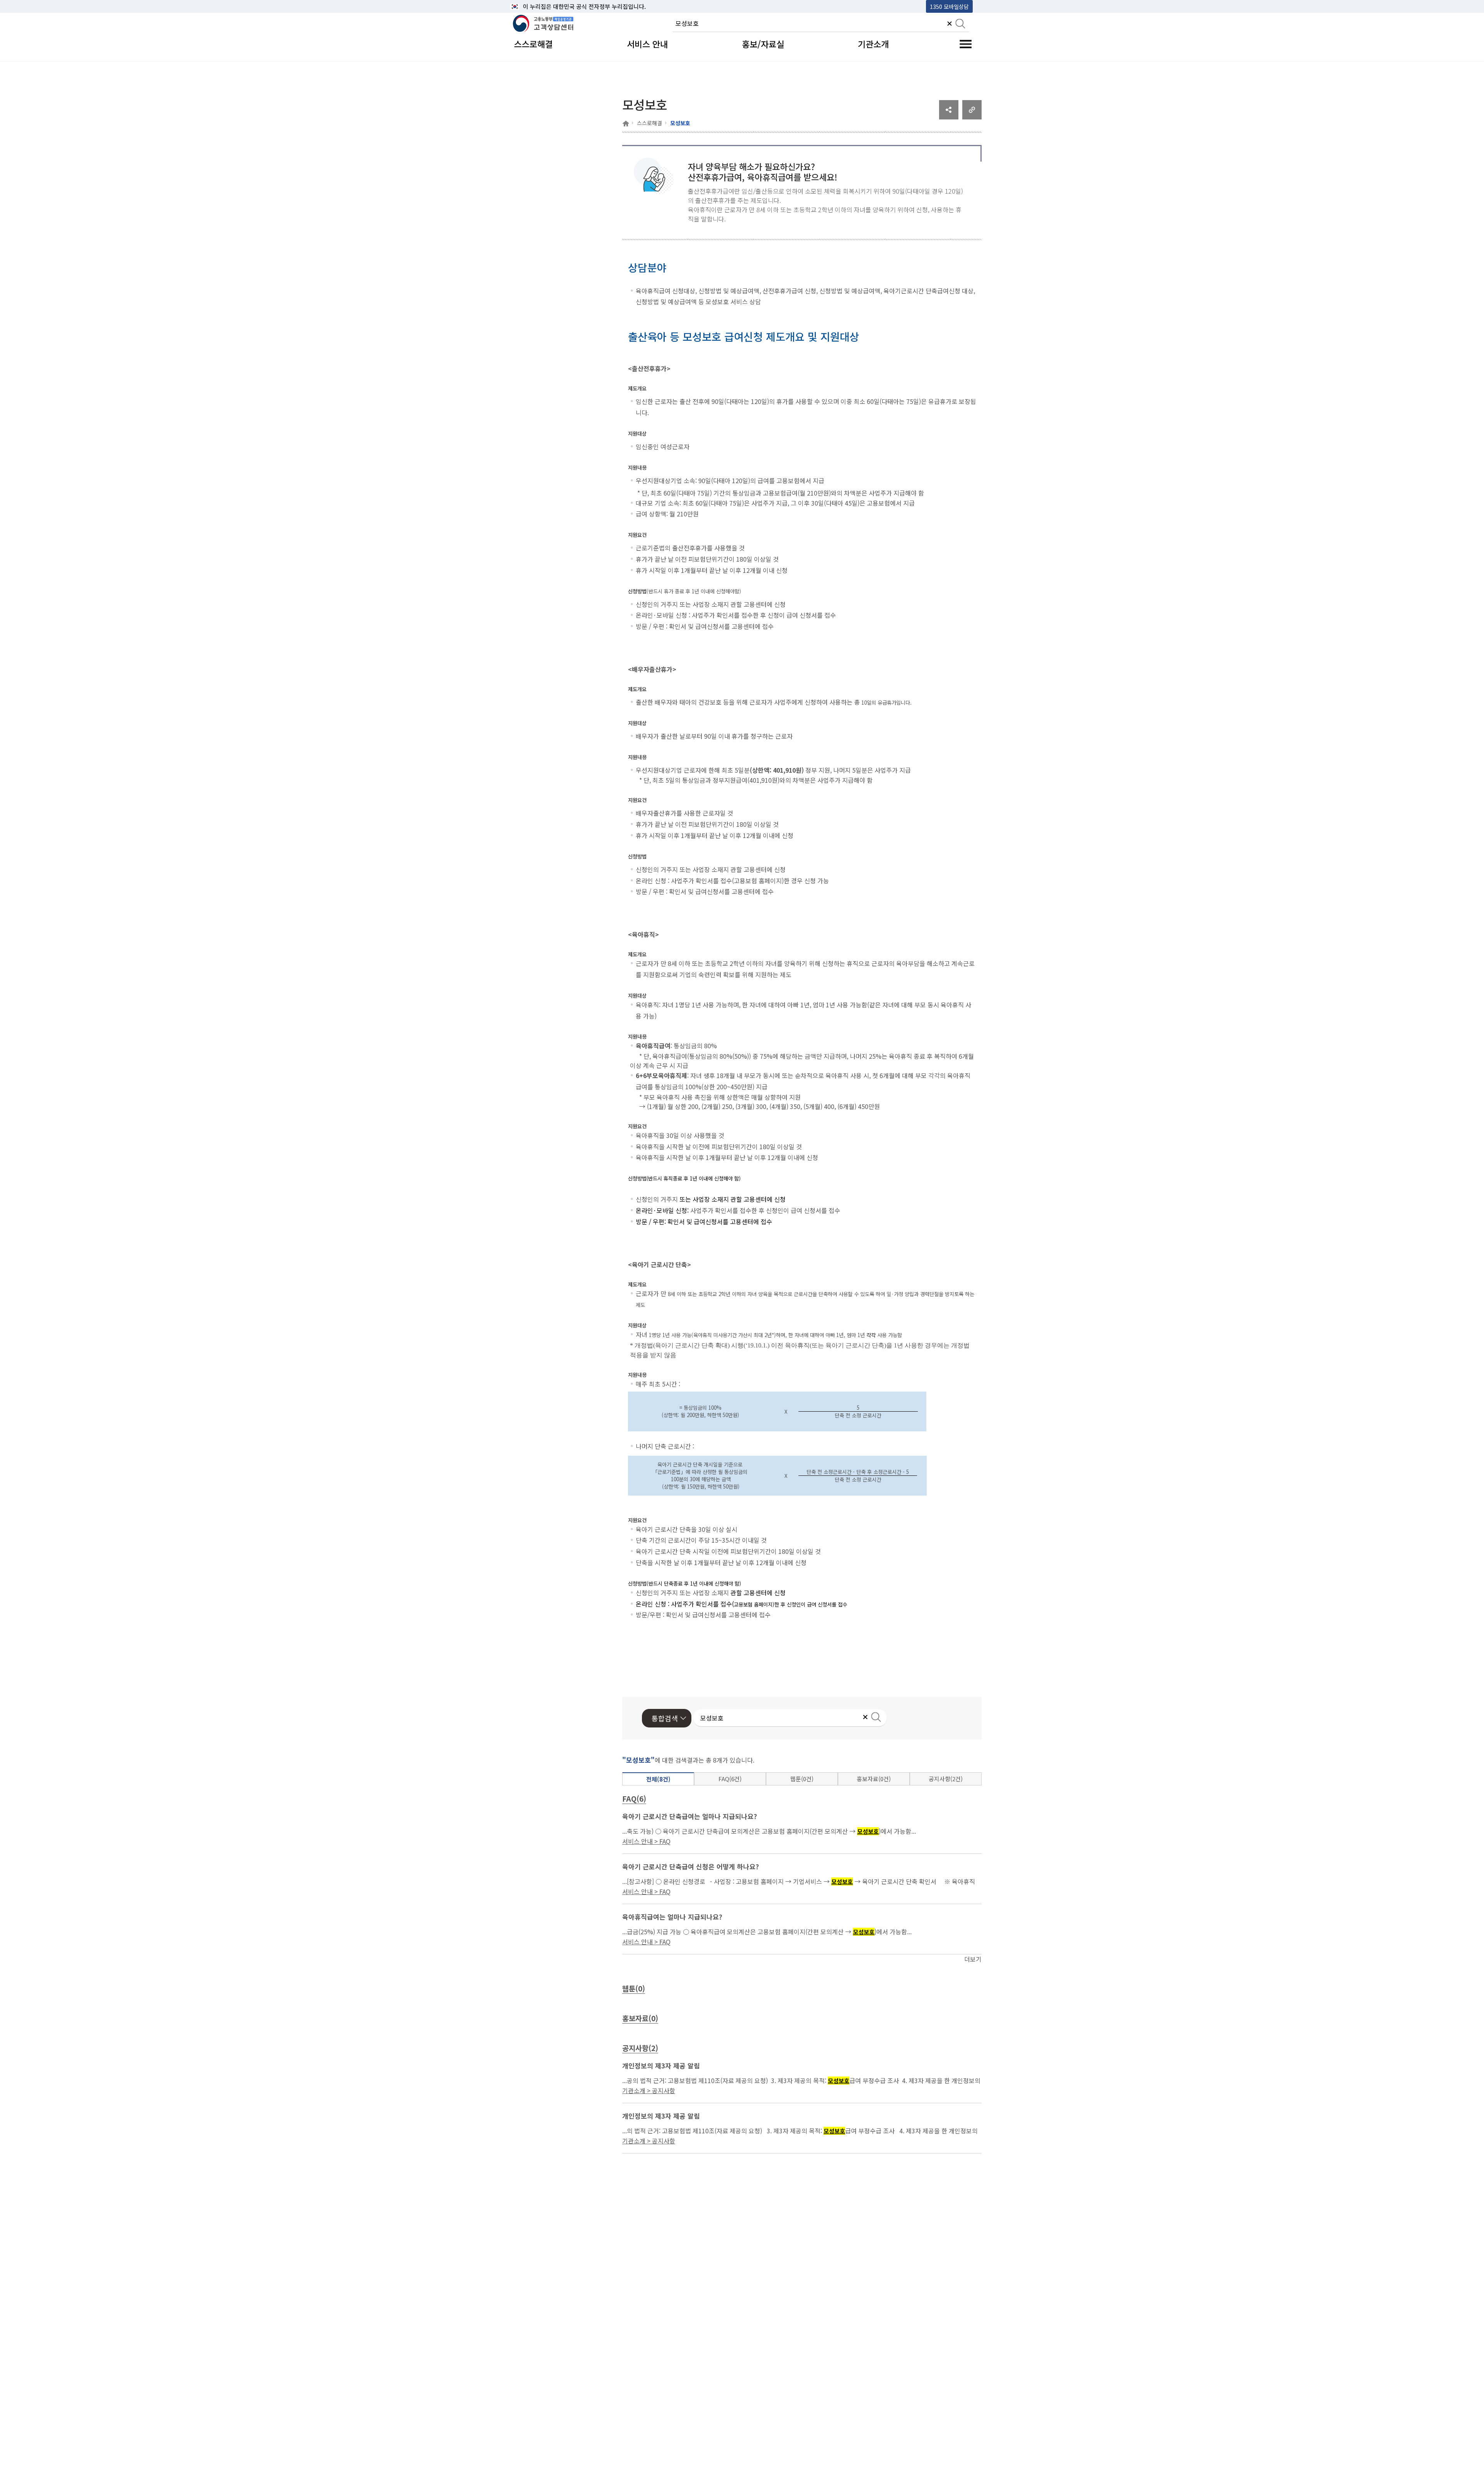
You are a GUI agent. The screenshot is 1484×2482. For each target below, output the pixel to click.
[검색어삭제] (950, 24)
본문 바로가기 (530, 6)
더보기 (973, 1959)
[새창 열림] (949, 117)
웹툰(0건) (802, 1779)
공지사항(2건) (946, 1779)
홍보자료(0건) (874, 1779)
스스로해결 (649, 123)
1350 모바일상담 (949, 6)
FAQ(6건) (730, 1779)
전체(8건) (658, 1779)
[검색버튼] (960, 24)
